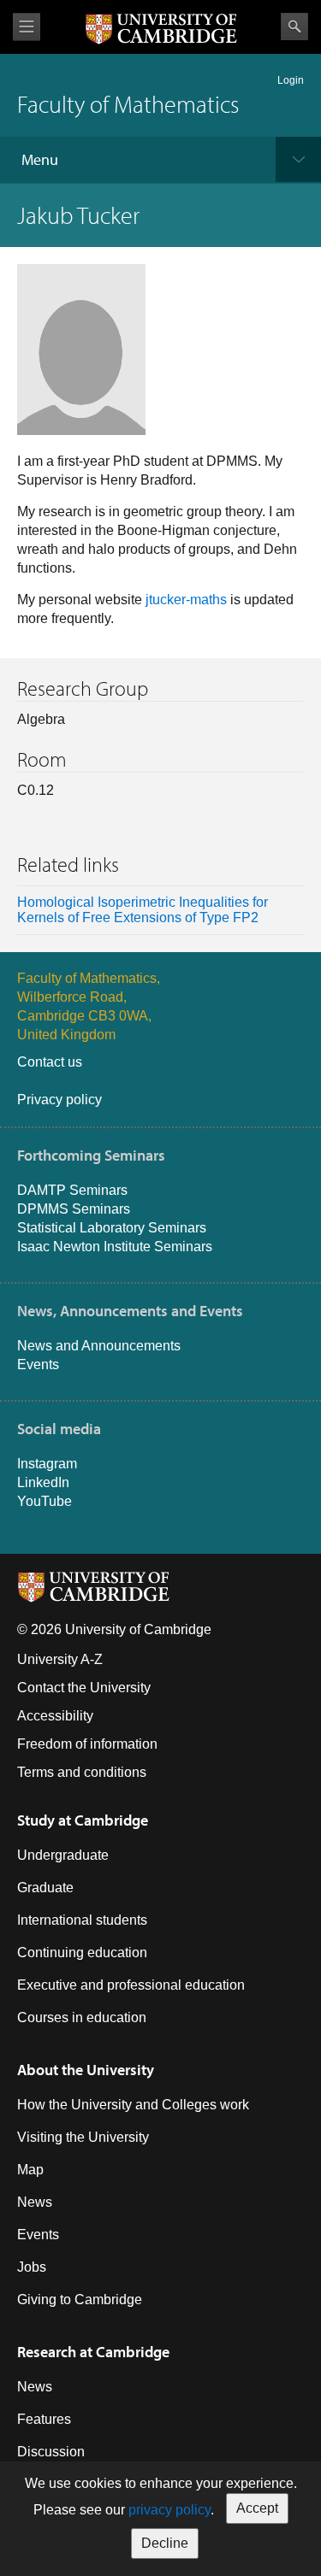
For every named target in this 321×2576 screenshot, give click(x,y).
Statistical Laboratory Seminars (112, 1228)
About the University (86, 2070)
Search (294, 26)
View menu (27, 27)
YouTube (45, 1501)
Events (38, 1364)
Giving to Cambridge (80, 2300)
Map (30, 2170)
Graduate (45, 1888)
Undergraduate (63, 1855)
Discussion (51, 2452)
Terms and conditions (82, 1772)
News (35, 2202)
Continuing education (82, 1953)
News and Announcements (99, 1346)
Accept (257, 2508)
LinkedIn (43, 1482)
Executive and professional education (131, 1985)
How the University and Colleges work (133, 2105)
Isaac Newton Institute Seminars (115, 1247)
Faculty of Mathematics (128, 104)
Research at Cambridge (93, 2352)
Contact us (50, 1062)
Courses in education (82, 2017)
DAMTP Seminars (72, 1190)
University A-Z (60, 1659)
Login (291, 80)
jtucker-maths (186, 600)
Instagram (47, 1464)
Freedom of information (87, 1744)
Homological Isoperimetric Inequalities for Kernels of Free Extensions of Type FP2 (143, 910)
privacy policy (169, 2510)
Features (44, 2419)
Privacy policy (59, 1100)
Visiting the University (83, 2137)
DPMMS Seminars (74, 1209)
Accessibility (55, 1716)
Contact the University (84, 1688)
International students (82, 1920)
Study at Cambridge (83, 1820)
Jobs (32, 2267)
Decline (165, 2543)
